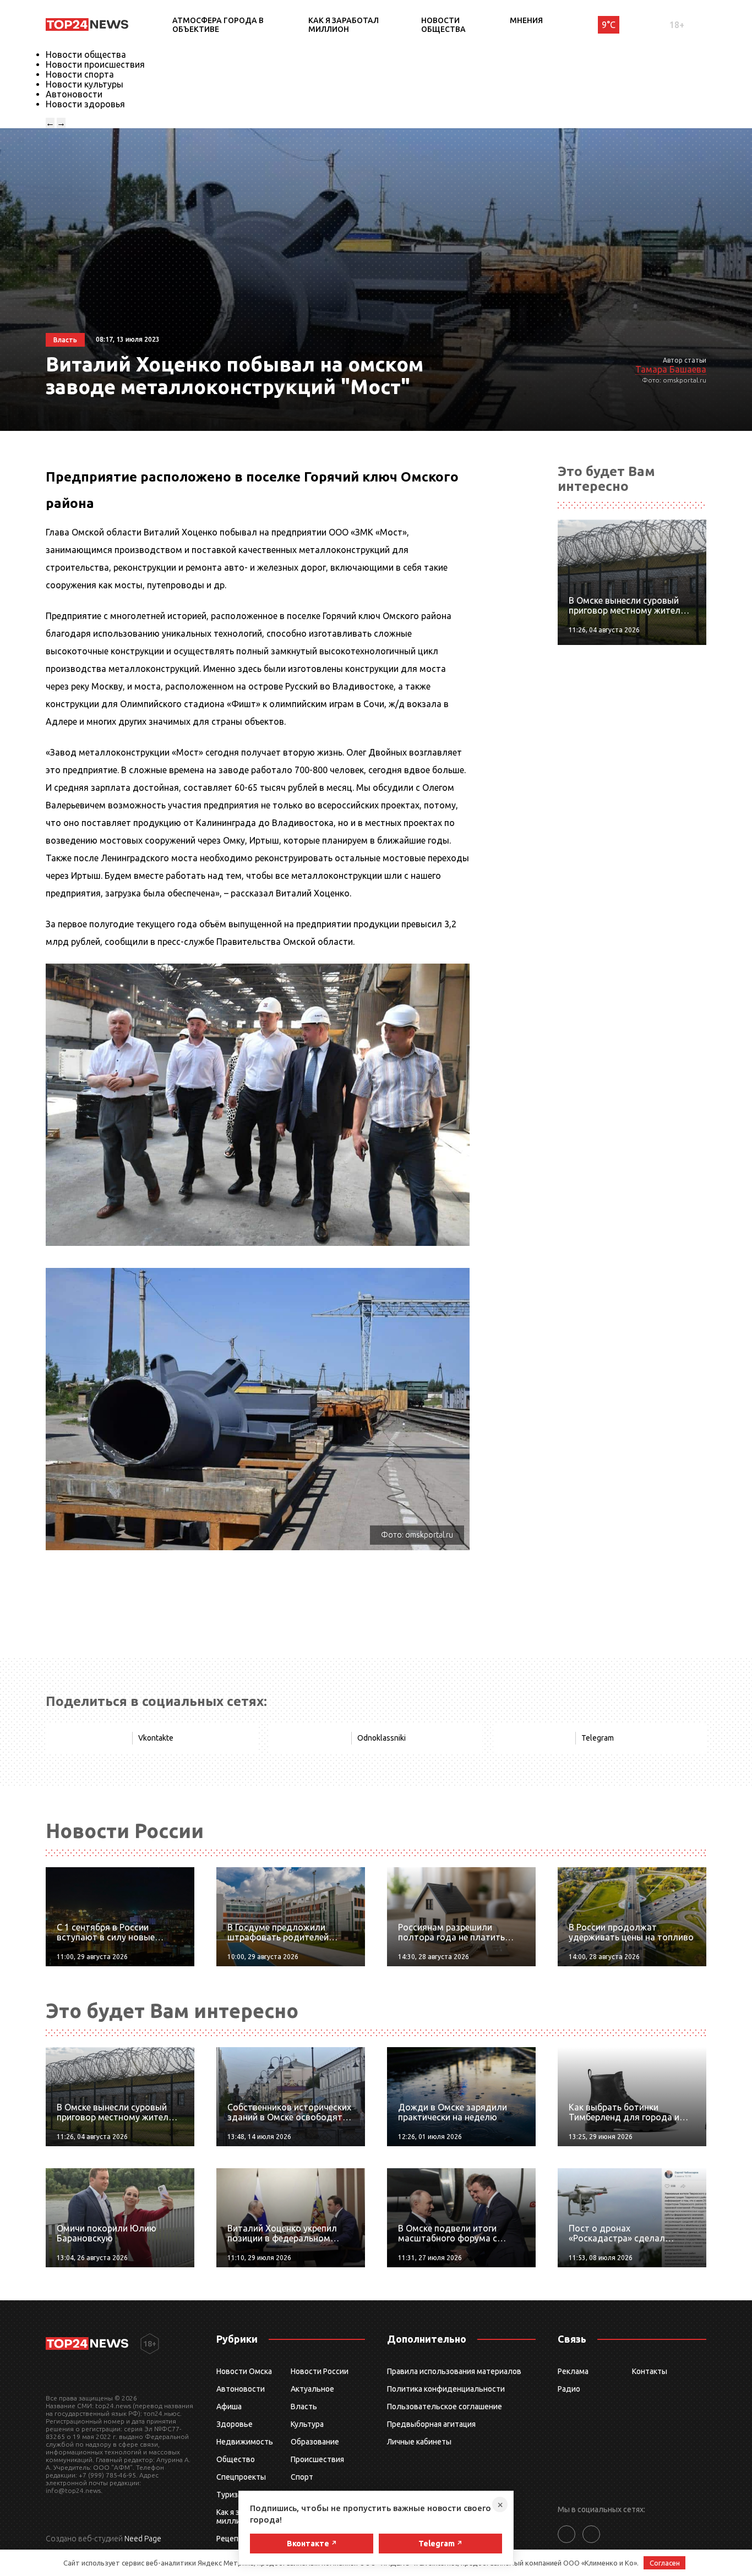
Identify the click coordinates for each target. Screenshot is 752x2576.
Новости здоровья (85, 104)
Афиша (229, 2407)
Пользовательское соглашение (445, 2407)
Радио (569, 2389)
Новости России (320, 2371)
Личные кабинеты (419, 2442)
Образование (315, 2442)
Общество (236, 2459)
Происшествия (317, 2459)
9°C (609, 25)
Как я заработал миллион (344, 25)
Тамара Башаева (671, 369)
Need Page (143, 2539)
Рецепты (232, 2539)
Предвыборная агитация (431, 2424)
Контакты (650, 2371)
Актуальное (312, 2389)
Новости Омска (244, 2371)
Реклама (573, 2371)
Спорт (302, 2477)
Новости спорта (80, 74)
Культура (307, 2424)
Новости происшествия (95, 64)
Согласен (665, 2563)
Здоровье (235, 2424)
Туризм (230, 2495)
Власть (304, 2407)
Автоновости (74, 94)
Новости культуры (85, 84)
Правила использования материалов (454, 2371)
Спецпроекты (241, 2477)
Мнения (526, 20)
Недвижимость (245, 2442)
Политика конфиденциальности (446, 2389)
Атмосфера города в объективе (218, 25)
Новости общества (443, 25)
